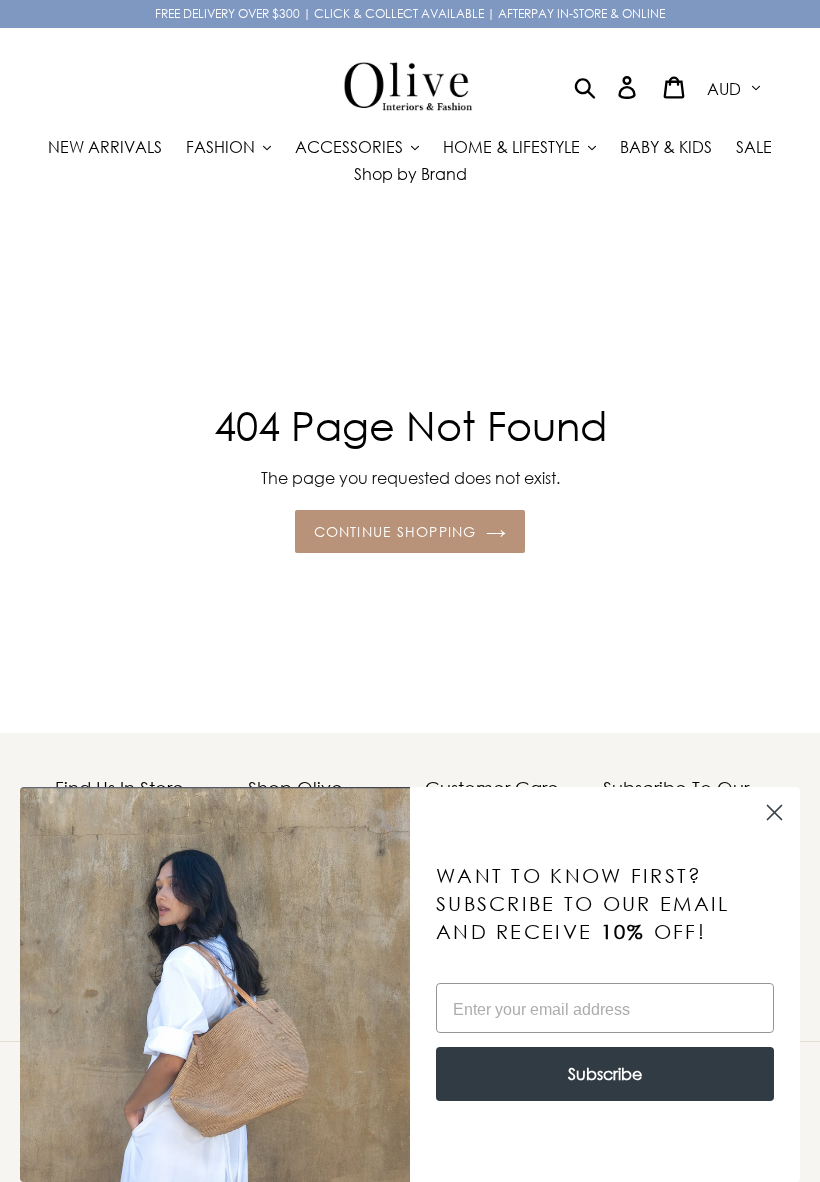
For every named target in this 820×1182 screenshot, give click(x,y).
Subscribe (605, 1073)
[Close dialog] (774, 812)
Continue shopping (395, 531)
